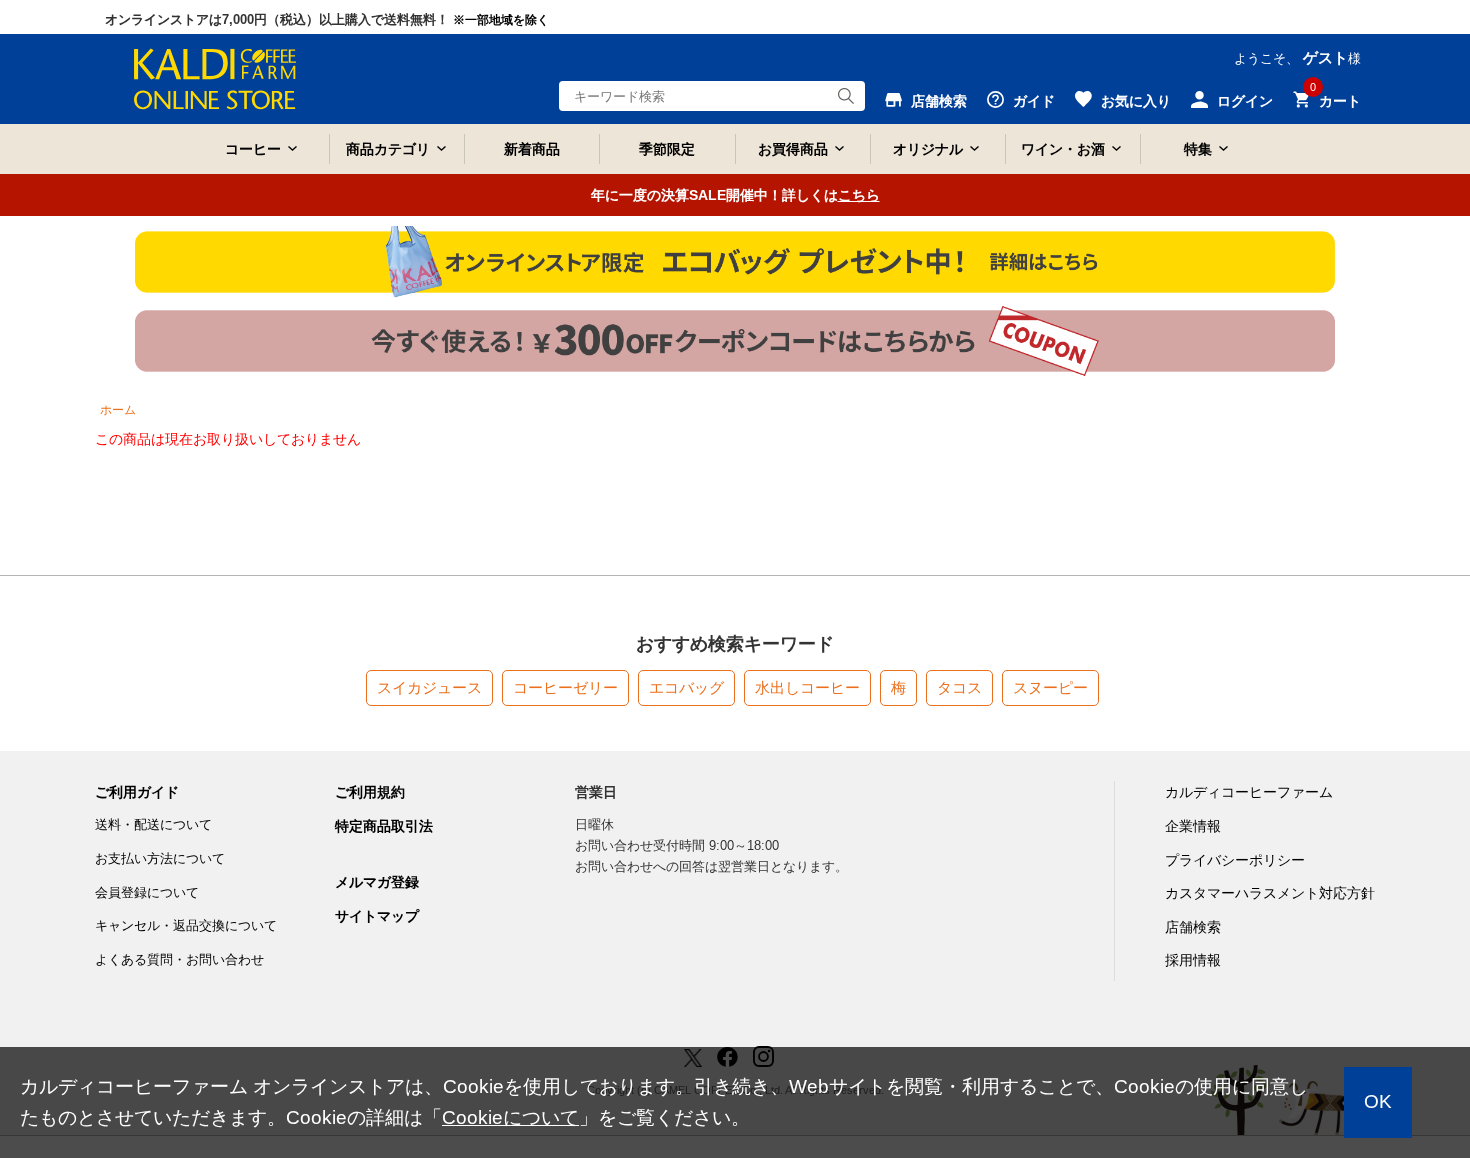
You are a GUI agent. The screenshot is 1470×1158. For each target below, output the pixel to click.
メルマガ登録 (377, 882)
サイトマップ (377, 916)
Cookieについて (510, 1117)
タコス (959, 687)
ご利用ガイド (137, 792)
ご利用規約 (370, 792)
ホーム (118, 410)
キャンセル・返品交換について (186, 925)
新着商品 (532, 149)
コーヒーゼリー (565, 687)
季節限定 (667, 149)
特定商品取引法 (384, 826)
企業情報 (1193, 826)
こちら (859, 195)
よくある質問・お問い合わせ (179, 959)
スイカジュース (429, 687)
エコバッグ (686, 687)
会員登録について (147, 892)
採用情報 (1193, 960)
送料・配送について (153, 824)
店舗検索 (1193, 927)
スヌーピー (1050, 687)
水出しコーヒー (807, 687)
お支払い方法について (160, 858)
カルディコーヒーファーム (1249, 792)
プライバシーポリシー (1235, 860)
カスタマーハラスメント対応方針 (1270, 893)
